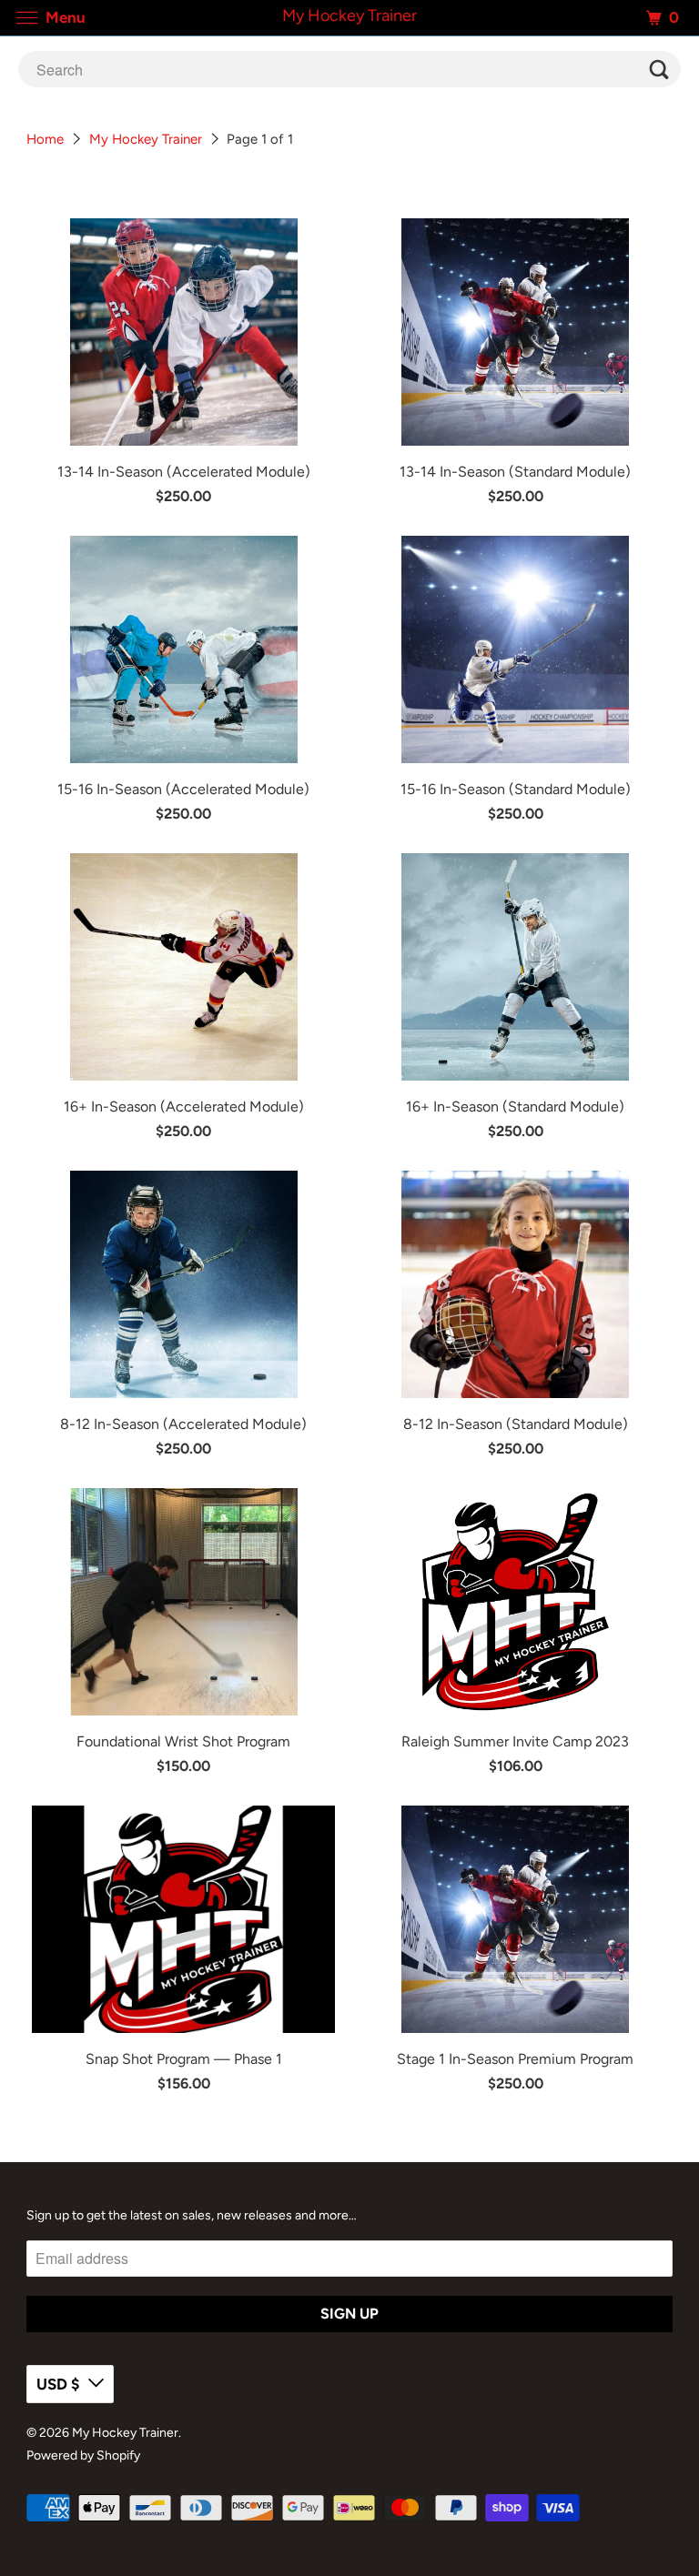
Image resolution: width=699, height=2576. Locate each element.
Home (45, 139)
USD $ (58, 2384)
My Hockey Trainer (146, 139)
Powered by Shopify (83, 2455)
